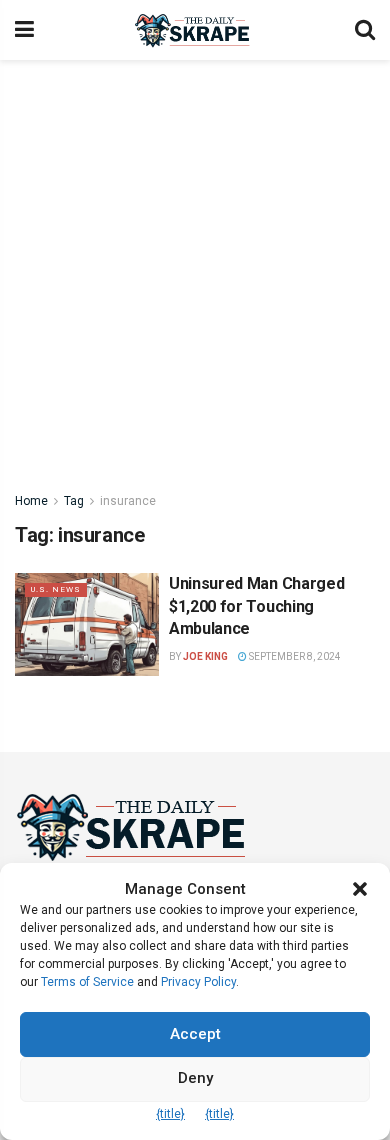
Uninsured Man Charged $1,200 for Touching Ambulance (256, 606)
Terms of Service (87, 982)
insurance (128, 501)
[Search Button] (365, 30)
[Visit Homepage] (194, 30)
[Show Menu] (24, 30)
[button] (360, 889)
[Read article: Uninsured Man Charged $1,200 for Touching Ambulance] (87, 624)
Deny (195, 1078)
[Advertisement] (195, 265)
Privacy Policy (198, 982)
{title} (170, 1114)
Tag (74, 501)
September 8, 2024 (294, 656)
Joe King (205, 656)
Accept (195, 1034)
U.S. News (56, 589)
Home (31, 501)
